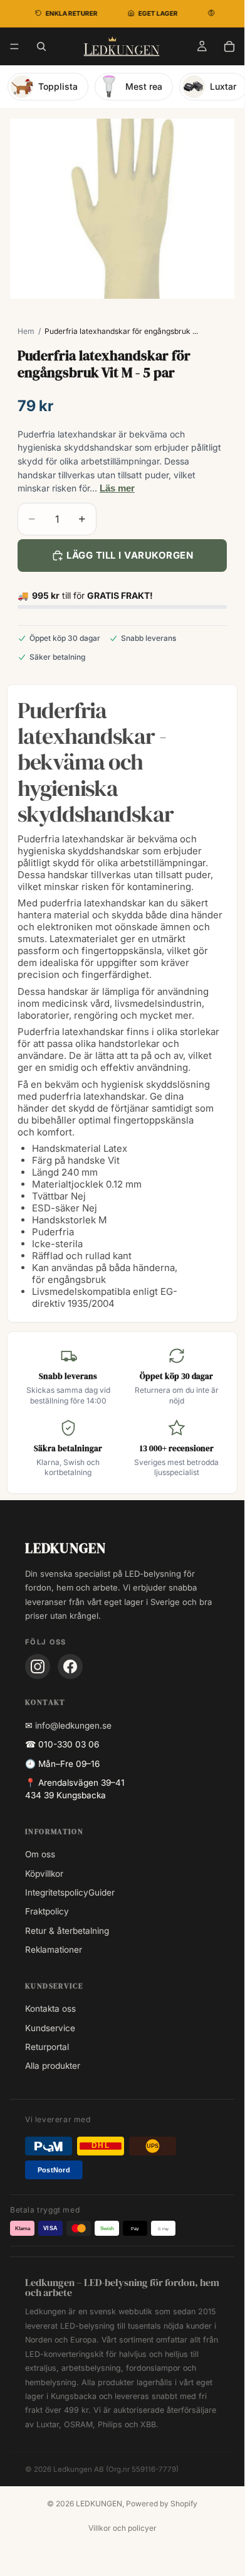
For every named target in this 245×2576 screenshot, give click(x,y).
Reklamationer (54, 1950)
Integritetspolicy (57, 1892)
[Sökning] (41, 46)
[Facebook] (70, 1666)
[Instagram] (38, 1666)
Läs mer (117, 488)
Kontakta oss (50, 2009)
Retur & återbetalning (67, 1931)
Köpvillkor (44, 1874)
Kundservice (50, 2028)
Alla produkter (53, 2066)
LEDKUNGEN (99, 2504)
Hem (26, 331)
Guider (102, 1892)
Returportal (47, 2047)
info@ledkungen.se (73, 1725)
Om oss (40, 1854)
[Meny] (14, 46)
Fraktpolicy (47, 1911)
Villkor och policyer (122, 2528)
